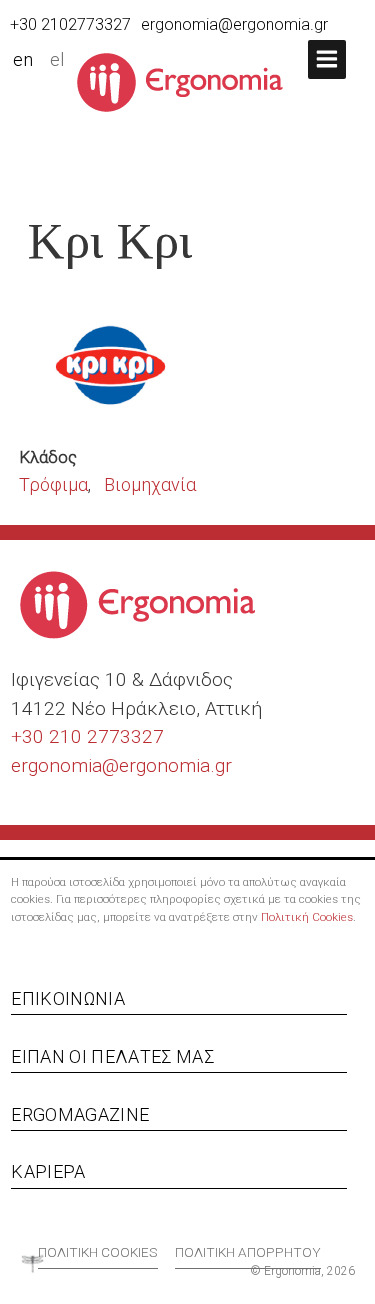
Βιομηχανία (150, 484)
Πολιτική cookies (98, 1252)
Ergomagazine (80, 1114)
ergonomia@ (65, 765)
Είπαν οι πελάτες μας (112, 1056)
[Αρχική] (187, 81)
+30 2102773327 (70, 24)
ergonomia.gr (175, 765)
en (23, 60)
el (57, 60)
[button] (327, 59)
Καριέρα (48, 1171)
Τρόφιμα (53, 484)
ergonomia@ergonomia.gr (234, 24)
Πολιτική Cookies (307, 917)
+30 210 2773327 (87, 736)
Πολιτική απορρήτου (248, 1252)
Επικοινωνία (68, 998)
